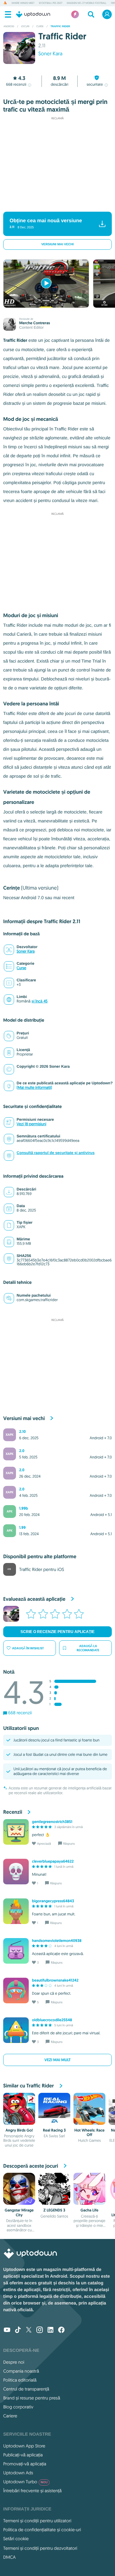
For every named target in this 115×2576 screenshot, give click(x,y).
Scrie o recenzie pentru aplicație (57, 1632)
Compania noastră (21, 2371)
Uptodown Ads (18, 2473)
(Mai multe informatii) (34, 1088)
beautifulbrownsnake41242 (55, 1980)
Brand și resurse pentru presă (32, 2398)
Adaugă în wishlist (28, 1648)
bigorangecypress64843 (53, 1901)
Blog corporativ (18, 2407)
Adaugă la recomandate (88, 1648)
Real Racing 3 (54, 2130)
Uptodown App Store (24, 2446)
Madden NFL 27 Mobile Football (87, 3)
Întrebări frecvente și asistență (32, 2491)
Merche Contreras (34, 323)
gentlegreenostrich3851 (52, 1822)
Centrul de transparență (26, 2389)
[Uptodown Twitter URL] (29, 2330)
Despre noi (14, 2362)
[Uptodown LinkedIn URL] (50, 2330)
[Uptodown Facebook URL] (61, 2330)
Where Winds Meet (23, 3)
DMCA (9, 2557)
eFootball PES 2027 (51, 3)
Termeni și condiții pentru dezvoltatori (40, 2548)
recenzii (16, 85)
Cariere (10, 2416)
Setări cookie (16, 2539)
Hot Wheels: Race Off (90, 2132)
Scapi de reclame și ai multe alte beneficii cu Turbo (54, 203)
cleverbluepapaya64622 (53, 1861)
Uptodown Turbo (25, 2482)
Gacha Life (89, 2210)
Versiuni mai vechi (57, 244)
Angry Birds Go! (19, 2130)
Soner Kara (50, 54)
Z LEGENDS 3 (54, 2210)
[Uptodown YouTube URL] (7, 2330)
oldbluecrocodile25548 (52, 2020)
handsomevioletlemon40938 (57, 1941)
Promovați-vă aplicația (25, 2464)
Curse (21, 968)
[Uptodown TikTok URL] (18, 2330)
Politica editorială (20, 2380)
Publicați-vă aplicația (23, 2455)
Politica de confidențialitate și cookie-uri (42, 2530)
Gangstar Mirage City (19, 2212)
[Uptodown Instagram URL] (40, 2330)
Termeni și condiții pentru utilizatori (37, 2521)
